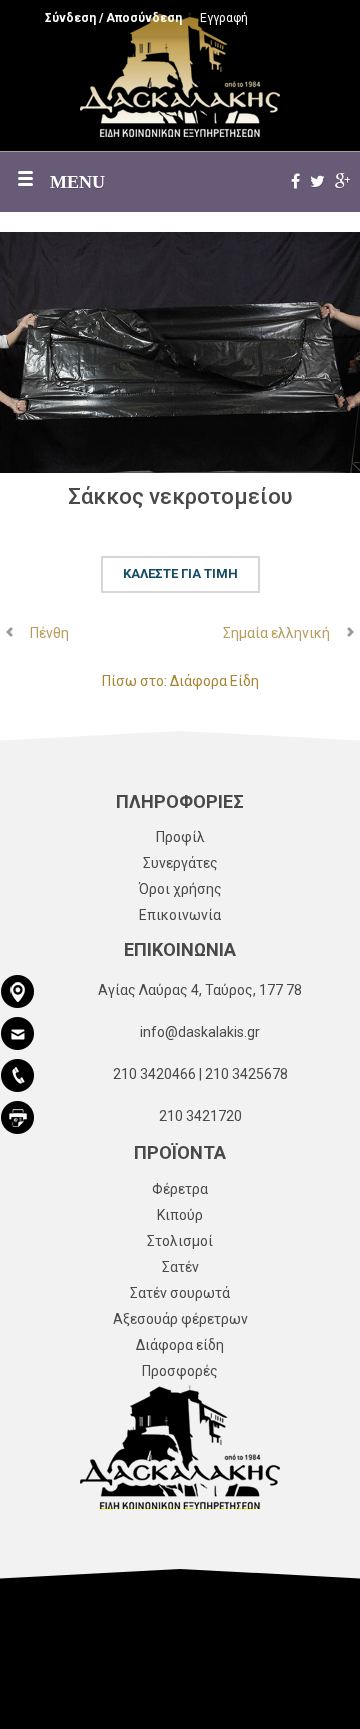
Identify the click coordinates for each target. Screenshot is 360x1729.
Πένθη (49, 633)
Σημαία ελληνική (276, 633)
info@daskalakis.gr (200, 1032)
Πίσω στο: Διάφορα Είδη (180, 681)
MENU (77, 182)
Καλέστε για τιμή (180, 573)
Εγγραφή (224, 18)
